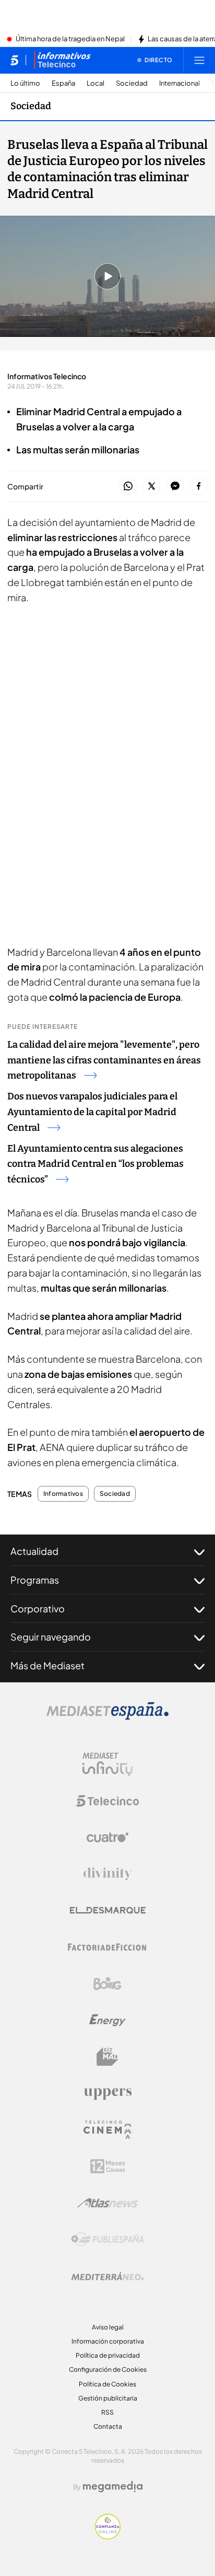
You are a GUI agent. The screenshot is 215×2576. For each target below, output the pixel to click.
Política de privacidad (108, 2355)
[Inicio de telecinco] (14, 60)
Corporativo (38, 1608)
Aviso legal (108, 2327)
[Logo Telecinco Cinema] (107, 2130)
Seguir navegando (51, 1637)
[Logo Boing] (107, 1984)
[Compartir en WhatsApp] (128, 487)
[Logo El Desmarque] (108, 1910)
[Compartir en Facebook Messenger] (175, 487)
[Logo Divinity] (107, 1874)
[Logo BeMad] (107, 2057)
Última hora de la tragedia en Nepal (70, 39)
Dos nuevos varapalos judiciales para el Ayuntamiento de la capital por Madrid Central (92, 1112)
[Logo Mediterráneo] (107, 2276)
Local (95, 83)
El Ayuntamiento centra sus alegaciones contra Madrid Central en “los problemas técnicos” (95, 1164)
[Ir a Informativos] (62, 60)
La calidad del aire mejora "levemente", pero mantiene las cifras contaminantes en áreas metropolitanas (104, 1060)
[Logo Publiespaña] (107, 2240)
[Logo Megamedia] (113, 2487)
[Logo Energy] (107, 2020)
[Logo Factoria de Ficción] (107, 1947)
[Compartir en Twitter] (152, 487)
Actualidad (34, 1551)
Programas (35, 1580)
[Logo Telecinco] (107, 1801)
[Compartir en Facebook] (199, 487)
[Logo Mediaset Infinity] (107, 1764)
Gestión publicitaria (108, 2398)
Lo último (25, 83)
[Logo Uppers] (107, 2093)
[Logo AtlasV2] (108, 2203)
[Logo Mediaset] (107, 1717)
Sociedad (132, 83)
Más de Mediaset (47, 1665)
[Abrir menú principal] (199, 60)
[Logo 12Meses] (108, 2166)
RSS (107, 2412)
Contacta (108, 2426)
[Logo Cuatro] (107, 1837)
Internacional (180, 83)
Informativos (63, 1494)
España (63, 83)
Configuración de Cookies (108, 2369)
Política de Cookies (107, 2384)
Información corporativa (108, 2341)
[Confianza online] (108, 2536)
